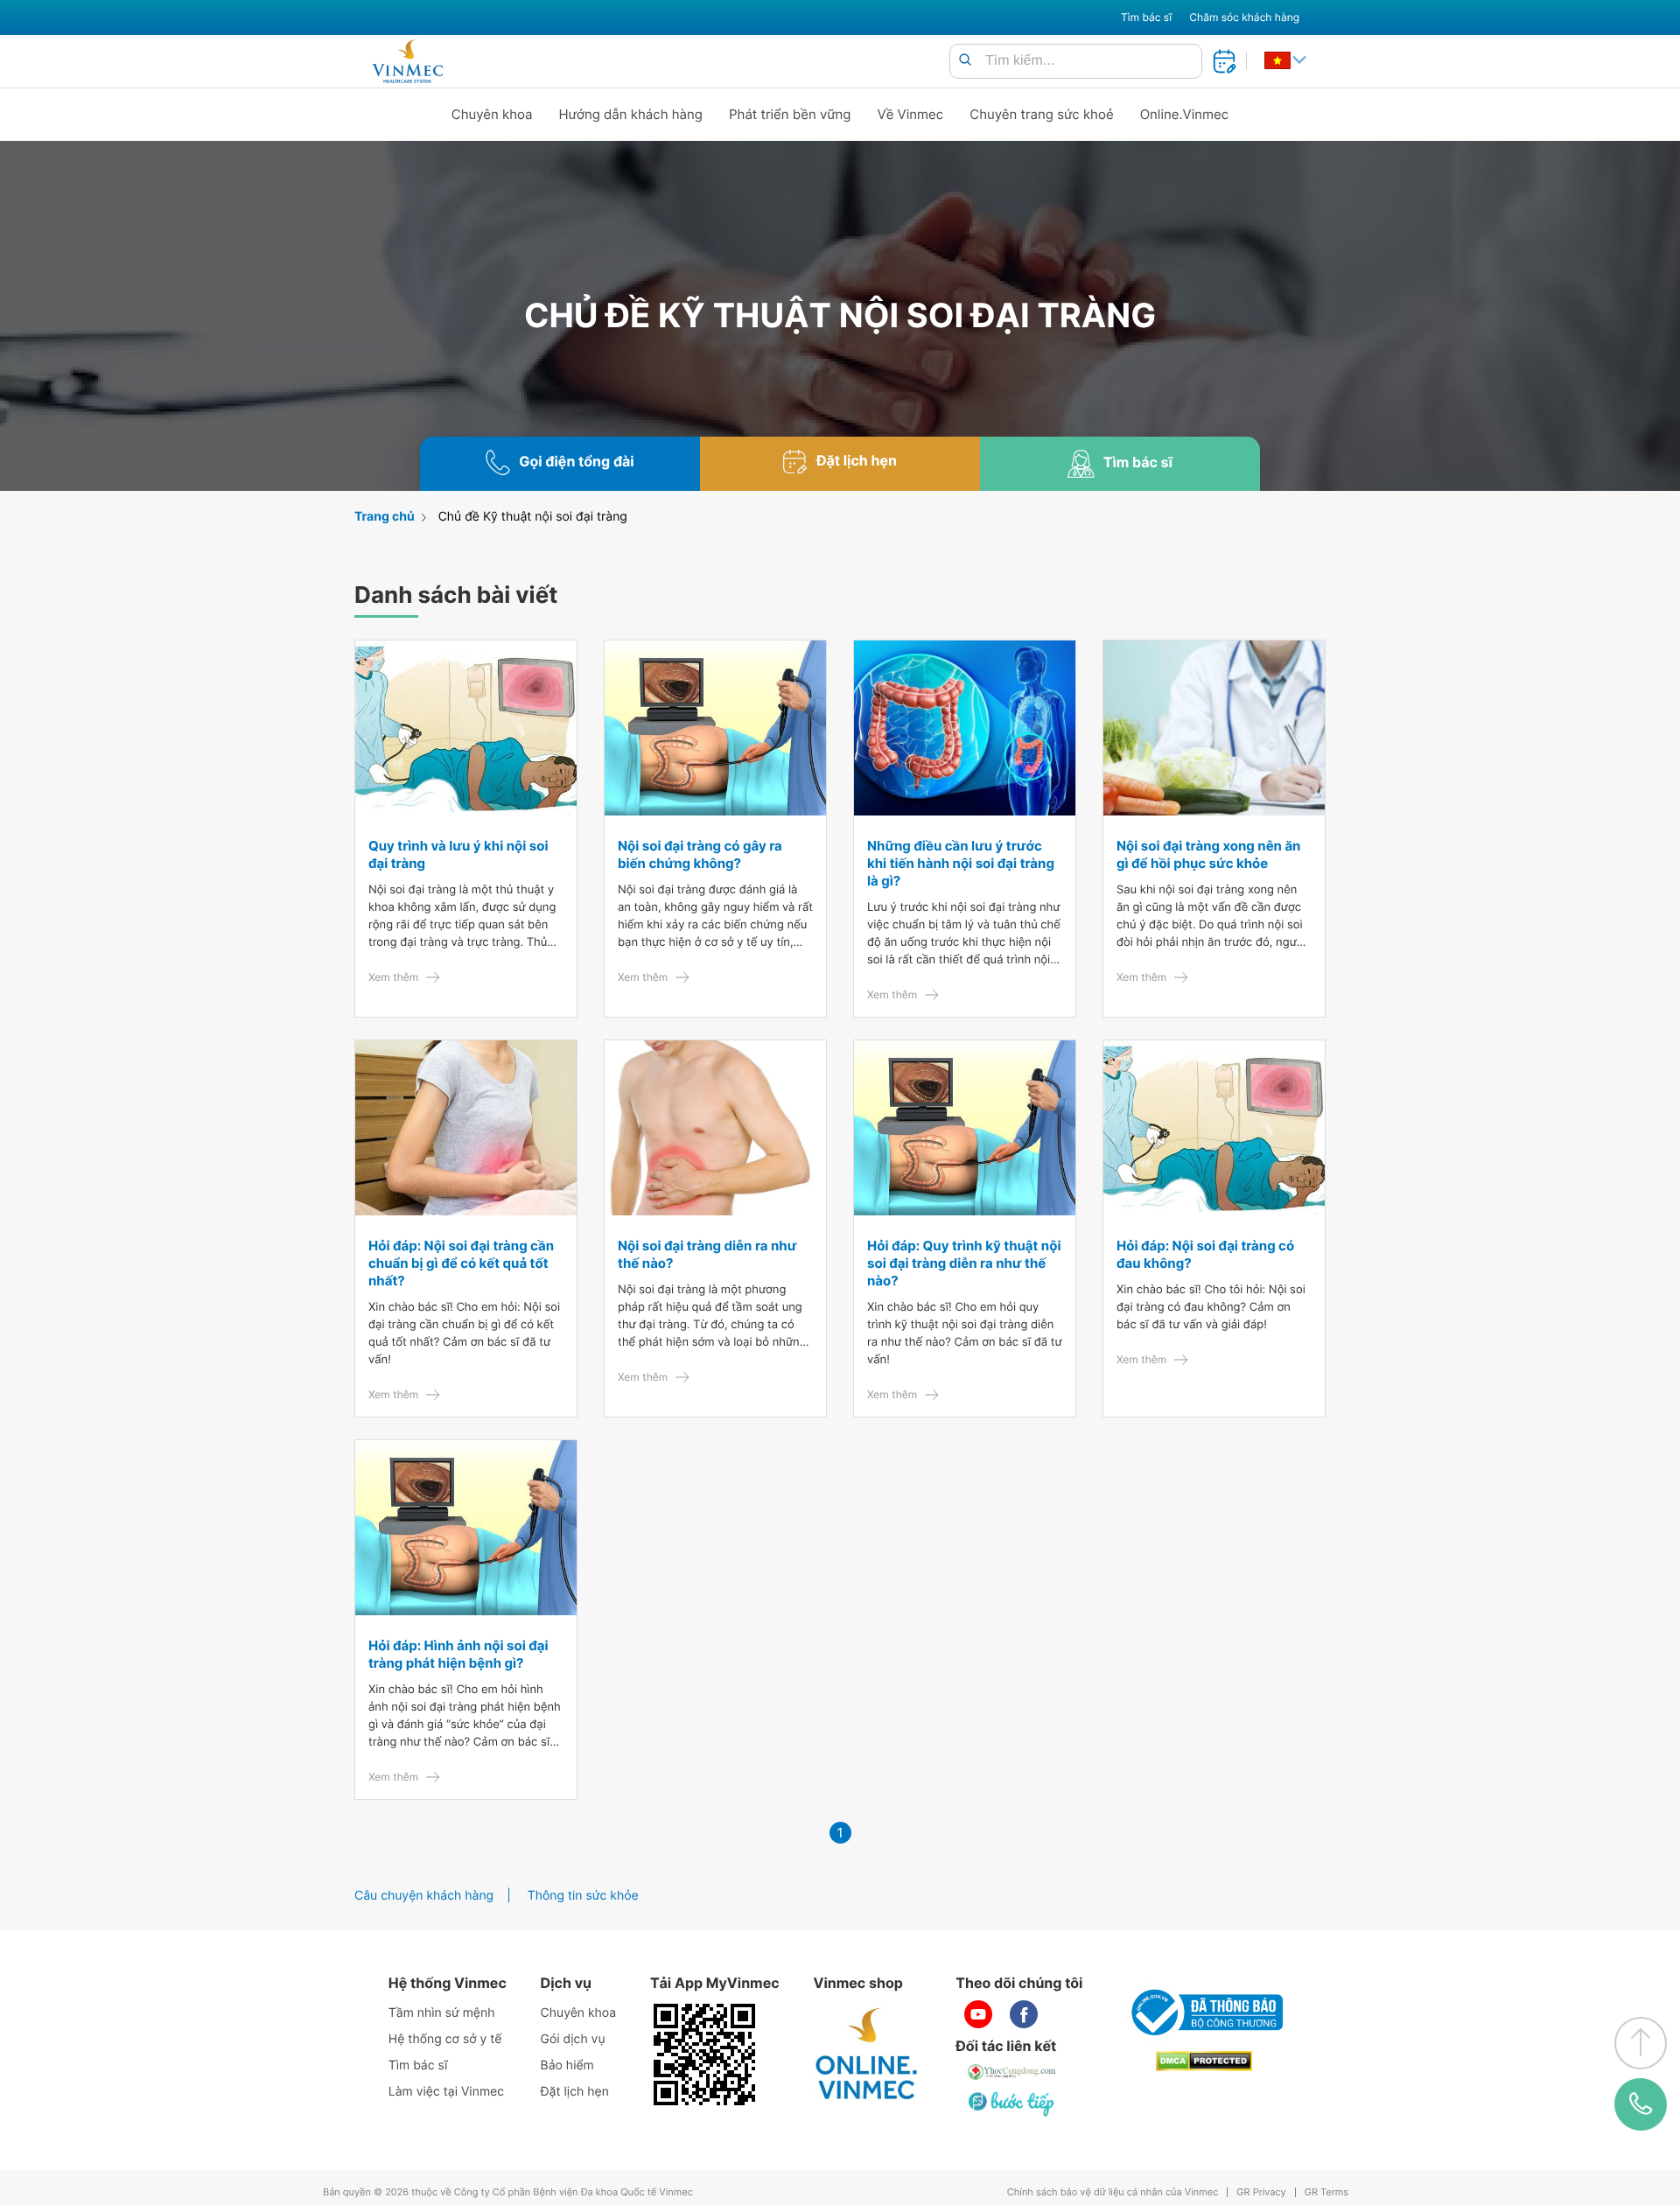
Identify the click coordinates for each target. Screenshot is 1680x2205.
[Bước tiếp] (1012, 2103)
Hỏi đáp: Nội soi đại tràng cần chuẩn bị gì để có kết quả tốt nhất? (461, 1263)
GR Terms (1326, 2192)
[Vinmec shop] (867, 2054)
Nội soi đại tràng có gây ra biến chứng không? (700, 854)
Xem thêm (393, 977)
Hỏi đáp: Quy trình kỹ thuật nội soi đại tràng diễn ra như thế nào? (964, 1263)
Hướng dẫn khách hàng (631, 114)
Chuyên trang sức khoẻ (1041, 114)
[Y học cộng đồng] (1012, 2072)
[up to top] (1641, 2043)
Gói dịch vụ (573, 2039)
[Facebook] (1024, 2014)
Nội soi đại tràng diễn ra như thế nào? (707, 1254)
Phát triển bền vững (790, 114)
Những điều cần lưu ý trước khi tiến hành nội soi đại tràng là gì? (961, 863)
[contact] (1641, 2104)
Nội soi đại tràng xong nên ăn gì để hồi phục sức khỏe (1208, 854)
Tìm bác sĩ (1146, 17)
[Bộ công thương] (1204, 2012)
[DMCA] (1204, 2061)
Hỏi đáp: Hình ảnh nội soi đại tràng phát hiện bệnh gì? (458, 1654)
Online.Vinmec (1185, 114)
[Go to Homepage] (407, 61)
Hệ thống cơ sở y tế (445, 2039)
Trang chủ (385, 517)
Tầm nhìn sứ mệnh (442, 2013)
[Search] (965, 61)
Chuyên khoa (492, 114)
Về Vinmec (911, 114)
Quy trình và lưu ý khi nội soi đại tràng (458, 854)
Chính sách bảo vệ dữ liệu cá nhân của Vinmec (1113, 2192)
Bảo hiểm (567, 2065)
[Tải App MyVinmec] (704, 2054)
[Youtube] (978, 2014)
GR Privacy (1261, 2192)
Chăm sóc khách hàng (1244, 17)
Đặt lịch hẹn (575, 2092)
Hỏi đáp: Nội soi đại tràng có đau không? (1205, 1254)
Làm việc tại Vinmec (446, 2092)
